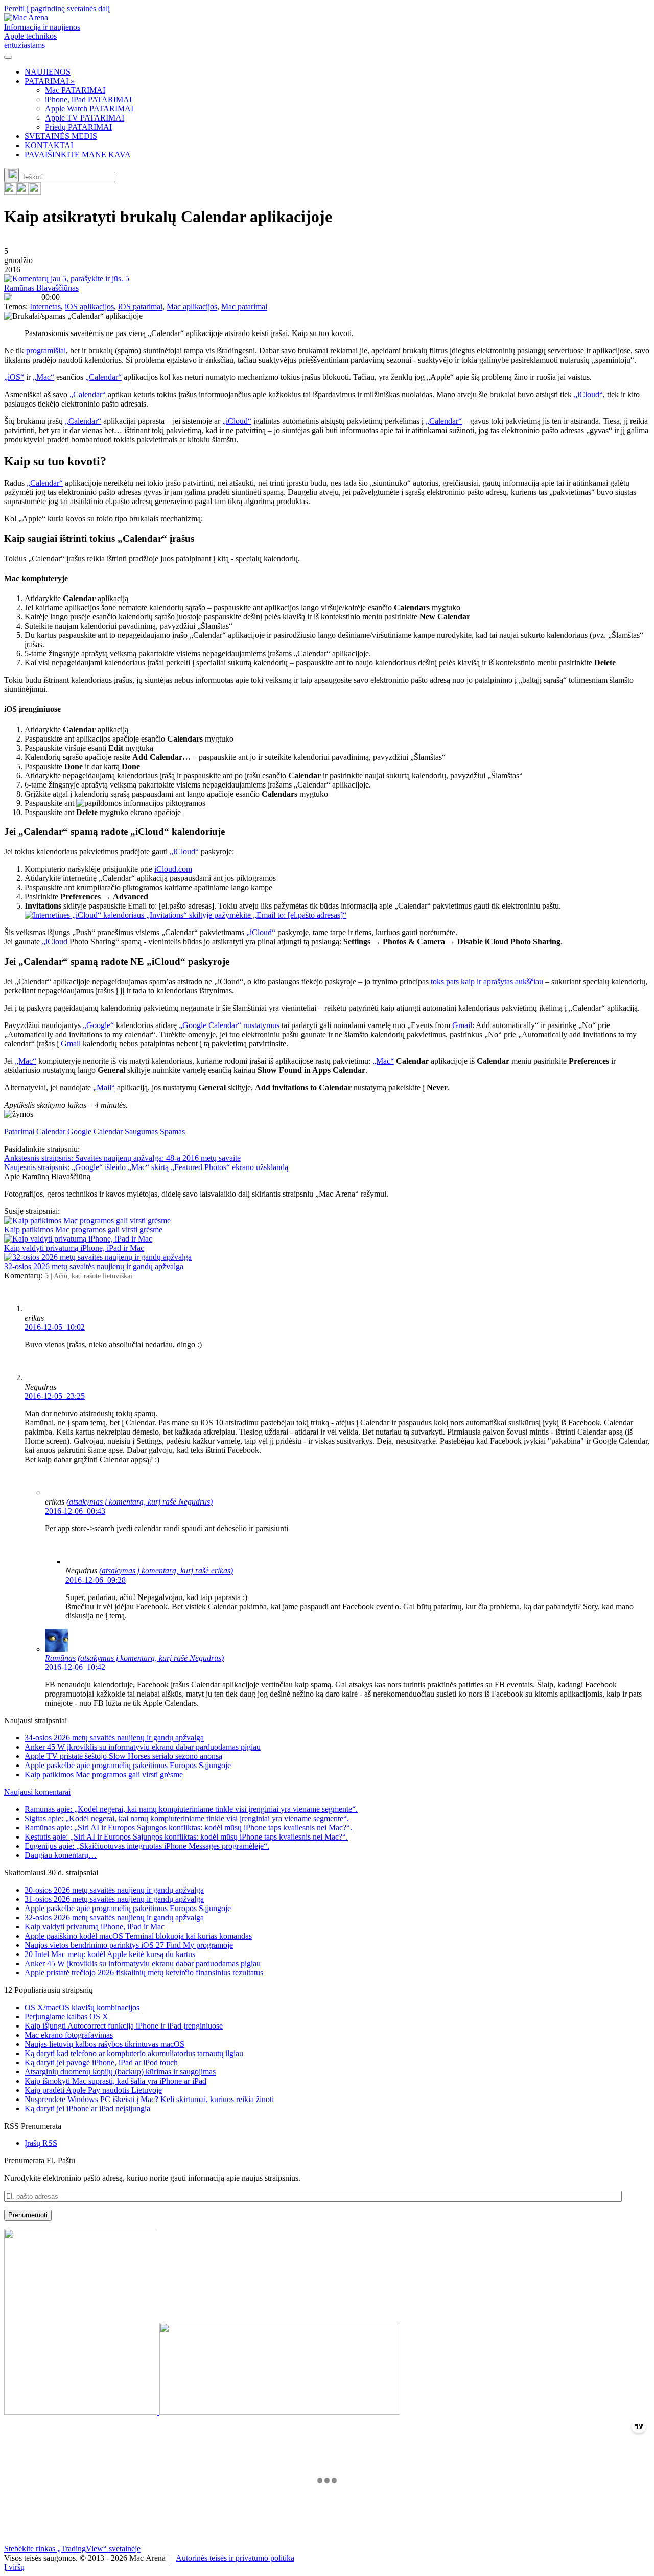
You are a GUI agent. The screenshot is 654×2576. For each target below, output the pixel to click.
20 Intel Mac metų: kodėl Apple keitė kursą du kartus (110, 1954)
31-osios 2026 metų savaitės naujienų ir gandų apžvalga (114, 1899)
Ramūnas (60, 1658)
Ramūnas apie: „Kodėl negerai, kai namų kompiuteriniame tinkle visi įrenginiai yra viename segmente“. (191, 1809)
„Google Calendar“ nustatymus (229, 1025)
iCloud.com (173, 869)
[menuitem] (337, 72)
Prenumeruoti (28, 2215)
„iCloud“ (588, 395)
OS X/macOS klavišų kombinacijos (82, 2007)
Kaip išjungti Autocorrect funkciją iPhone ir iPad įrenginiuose (124, 2026)
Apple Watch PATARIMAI (89, 109)
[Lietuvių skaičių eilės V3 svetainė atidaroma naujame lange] (327, 2323)
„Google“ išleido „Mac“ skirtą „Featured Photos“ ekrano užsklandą (146, 1167)
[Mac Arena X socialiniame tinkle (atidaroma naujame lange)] (35, 192)
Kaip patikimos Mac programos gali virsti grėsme (83, 1230)
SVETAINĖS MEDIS (61, 136)
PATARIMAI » (50, 81)
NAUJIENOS (48, 72)
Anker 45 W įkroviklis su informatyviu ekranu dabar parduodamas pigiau (143, 1747)
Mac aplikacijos (192, 307)
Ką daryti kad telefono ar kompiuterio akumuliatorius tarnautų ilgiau (134, 2053)
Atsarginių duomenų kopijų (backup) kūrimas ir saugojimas (120, 2072)
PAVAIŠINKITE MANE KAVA (78, 154)
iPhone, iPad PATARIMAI (88, 99)
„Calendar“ (103, 377)
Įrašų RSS (41, 2143)
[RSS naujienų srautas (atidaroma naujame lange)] (10, 192)
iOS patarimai (140, 307)
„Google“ (98, 1025)
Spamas (172, 1131)
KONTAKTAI (49, 145)
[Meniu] (8, 57)
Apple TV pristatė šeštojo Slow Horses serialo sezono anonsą (123, 1756)
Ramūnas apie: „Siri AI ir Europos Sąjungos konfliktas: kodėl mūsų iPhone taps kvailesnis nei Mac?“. (188, 1828)
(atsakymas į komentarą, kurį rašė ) (139, 1502)
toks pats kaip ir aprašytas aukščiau (487, 981)
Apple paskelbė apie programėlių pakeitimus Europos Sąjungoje (128, 1765)
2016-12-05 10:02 (55, 1327)
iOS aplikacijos (89, 307)
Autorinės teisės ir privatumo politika (235, 2558)
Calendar (51, 1131)
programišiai (46, 351)
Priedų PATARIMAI (78, 127)
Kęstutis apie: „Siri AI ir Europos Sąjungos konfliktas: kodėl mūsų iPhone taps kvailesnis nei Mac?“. (186, 1837)
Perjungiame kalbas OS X (66, 2017)
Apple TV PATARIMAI (85, 118)
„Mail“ (104, 1088)
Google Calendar (95, 1131)
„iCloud (55, 941)
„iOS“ (14, 377)
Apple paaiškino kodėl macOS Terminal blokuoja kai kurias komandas (138, 1936)
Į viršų (14, 2567)
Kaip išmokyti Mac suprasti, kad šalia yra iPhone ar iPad (115, 2081)
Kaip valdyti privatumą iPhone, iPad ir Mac (74, 1248)
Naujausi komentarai (37, 1792)
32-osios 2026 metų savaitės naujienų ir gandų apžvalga (94, 1266)
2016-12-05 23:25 (55, 1396)
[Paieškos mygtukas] (11, 175)
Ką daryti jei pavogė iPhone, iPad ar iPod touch (101, 2062)
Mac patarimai (244, 307)
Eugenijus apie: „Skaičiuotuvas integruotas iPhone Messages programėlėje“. (147, 1846)
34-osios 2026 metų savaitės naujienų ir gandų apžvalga (114, 1738)
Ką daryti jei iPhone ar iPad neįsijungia (87, 2108)
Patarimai (19, 1131)
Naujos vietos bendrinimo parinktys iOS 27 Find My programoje (129, 1945)
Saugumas (141, 1131)
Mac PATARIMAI (75, 90)
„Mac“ (43, 377)
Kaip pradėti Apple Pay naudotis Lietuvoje (93, 2090)
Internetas (45, 307)
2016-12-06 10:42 (75, 1667)
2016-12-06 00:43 (75, 1511)
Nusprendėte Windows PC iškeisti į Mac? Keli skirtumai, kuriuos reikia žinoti (149, 2099)
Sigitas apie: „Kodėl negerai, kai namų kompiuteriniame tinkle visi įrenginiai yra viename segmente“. (187, 1818)
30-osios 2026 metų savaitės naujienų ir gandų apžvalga (114, 1890)
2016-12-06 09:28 (96, 1580)
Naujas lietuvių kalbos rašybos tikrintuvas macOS (104, 2044)
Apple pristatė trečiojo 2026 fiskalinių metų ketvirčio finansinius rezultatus (144, 1973)
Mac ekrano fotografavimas (69, 2035)
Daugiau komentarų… (61, 1855)
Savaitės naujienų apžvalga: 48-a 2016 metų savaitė (122, 1158)
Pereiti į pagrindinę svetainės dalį (57, 8)
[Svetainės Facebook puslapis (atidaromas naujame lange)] (22, 192)
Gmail (462, 1025)
